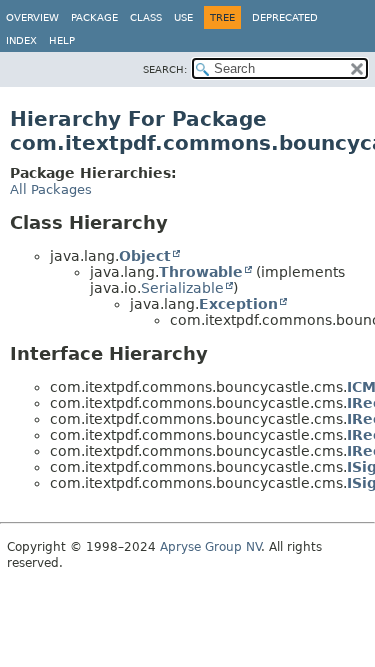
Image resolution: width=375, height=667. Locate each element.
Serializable (182, 288)
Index (21, 40)
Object (145, 256)
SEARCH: (165, 69)
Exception (238, 304)
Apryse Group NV (210, 547)
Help (62, 40)
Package (94, 17)
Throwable (201, 272)
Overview (32, 17)
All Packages (51, 189)
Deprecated (285, 17)
